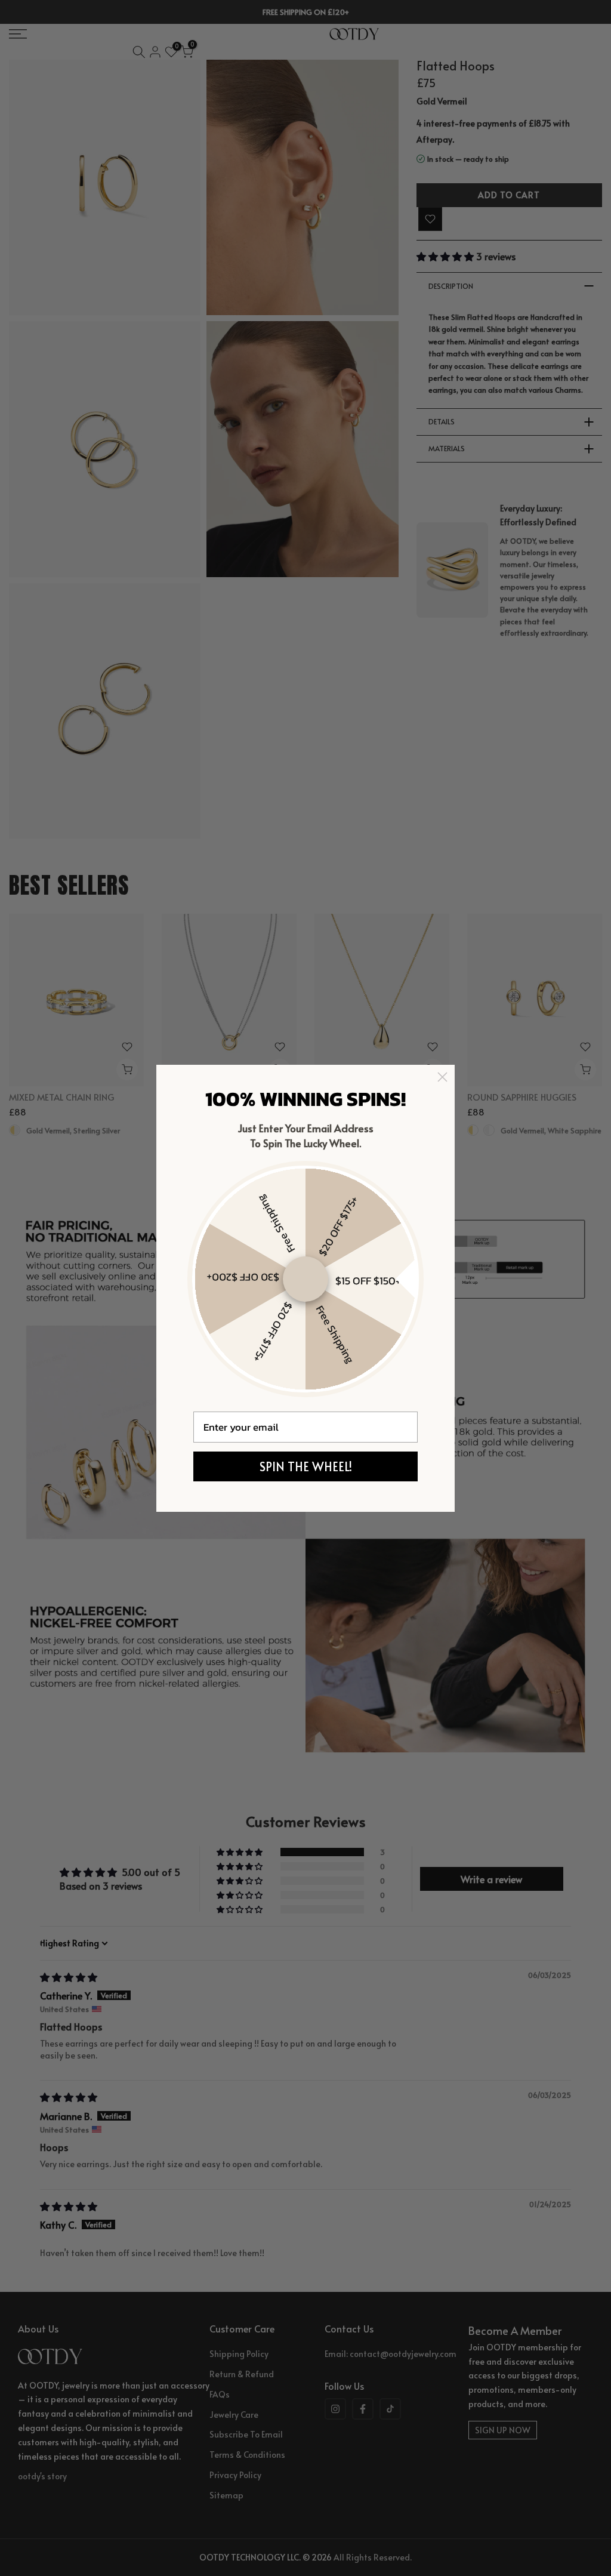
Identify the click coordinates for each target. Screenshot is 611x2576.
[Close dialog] (442, 1077)
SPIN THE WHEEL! (306, 1466)
